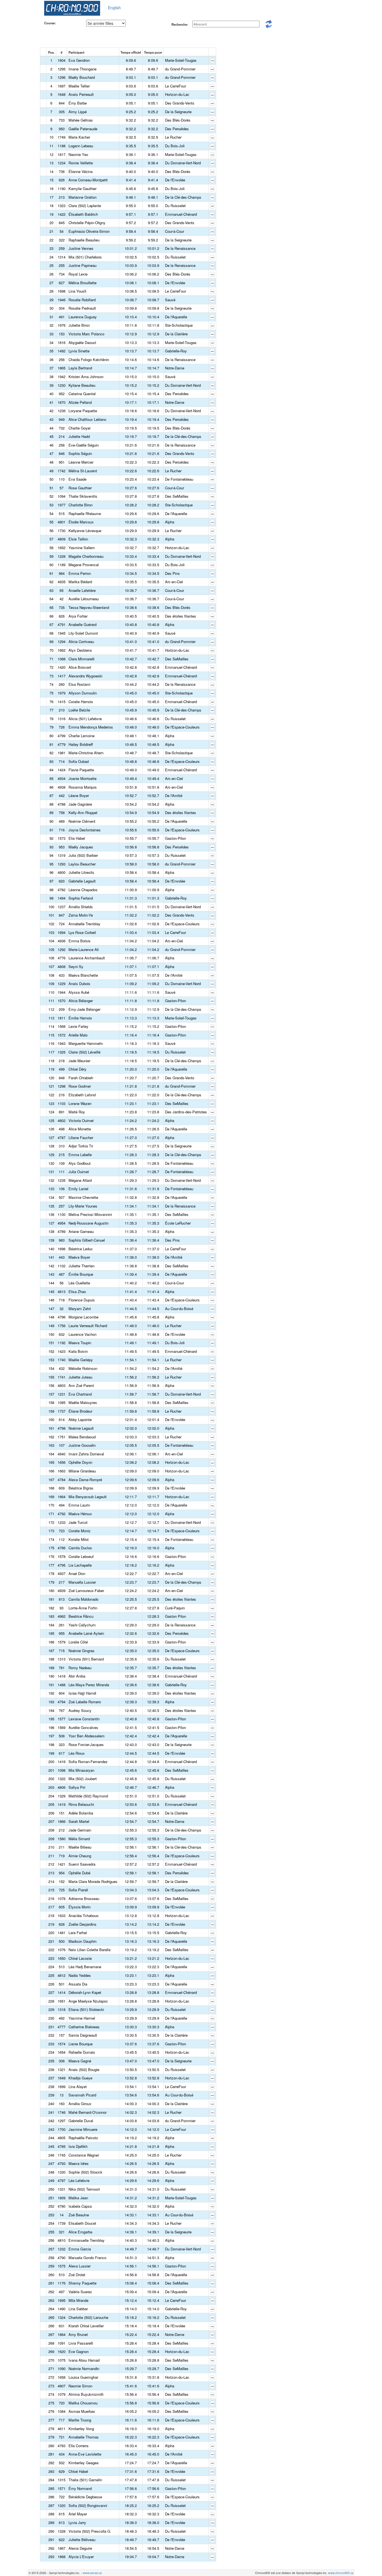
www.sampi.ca (92, 2573)
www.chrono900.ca (341, 2573)
